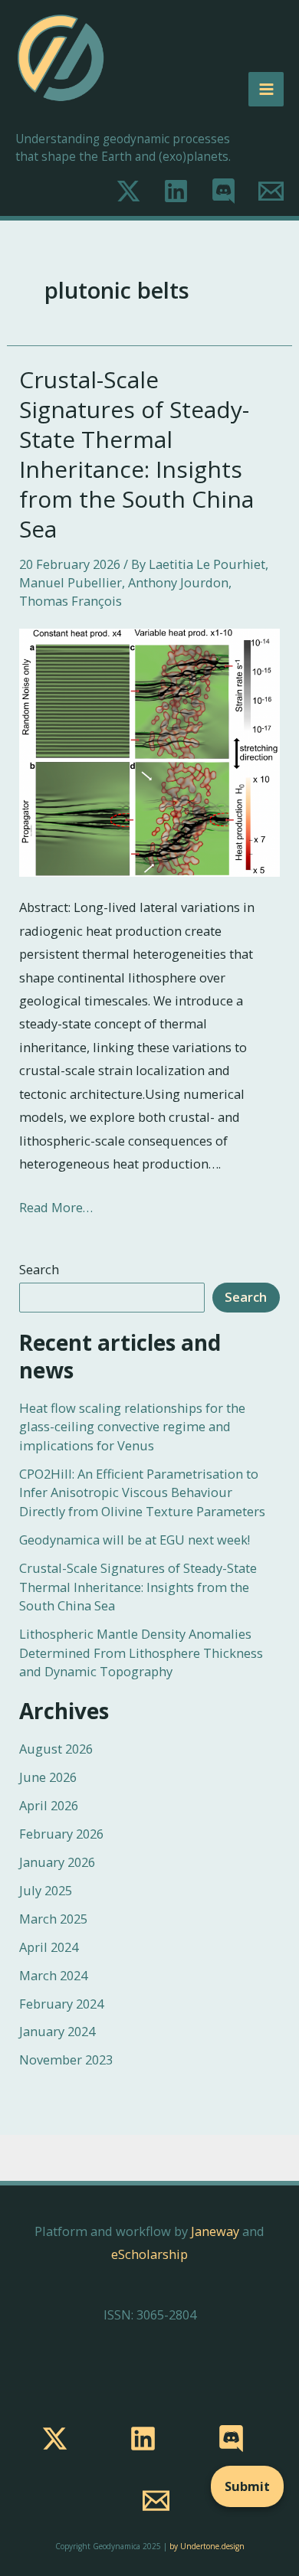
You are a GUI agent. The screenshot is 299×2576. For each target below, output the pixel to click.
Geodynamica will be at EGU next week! (135, 1540)
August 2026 (56, 1749)
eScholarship (149, 2254)
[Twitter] (128, 191)
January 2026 (57, 1862)
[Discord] (223, 191)
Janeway (215, 2231)
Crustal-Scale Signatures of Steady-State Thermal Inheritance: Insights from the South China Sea (136, 454)
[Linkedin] (176, 191)
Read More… (56, 1207)
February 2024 (61, 2004)
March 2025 (53, 1919)
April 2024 (49, 1947)
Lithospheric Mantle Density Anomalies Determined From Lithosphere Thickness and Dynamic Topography (141, 1652)
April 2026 (49, 1805)
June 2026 (48, 1777)
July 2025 (46, 1890)
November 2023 (66, 2059)
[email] (156, 2501)
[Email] (271, 191)
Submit (247, 2486)
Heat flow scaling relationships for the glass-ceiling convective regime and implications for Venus (132, 1427)
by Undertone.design (207, 2546)
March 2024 (53, 1975)
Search (39, 1269)
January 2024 (57, 2031)
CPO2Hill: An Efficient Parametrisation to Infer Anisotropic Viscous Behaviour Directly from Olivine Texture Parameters (142, 1492)
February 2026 (61, 1834)
